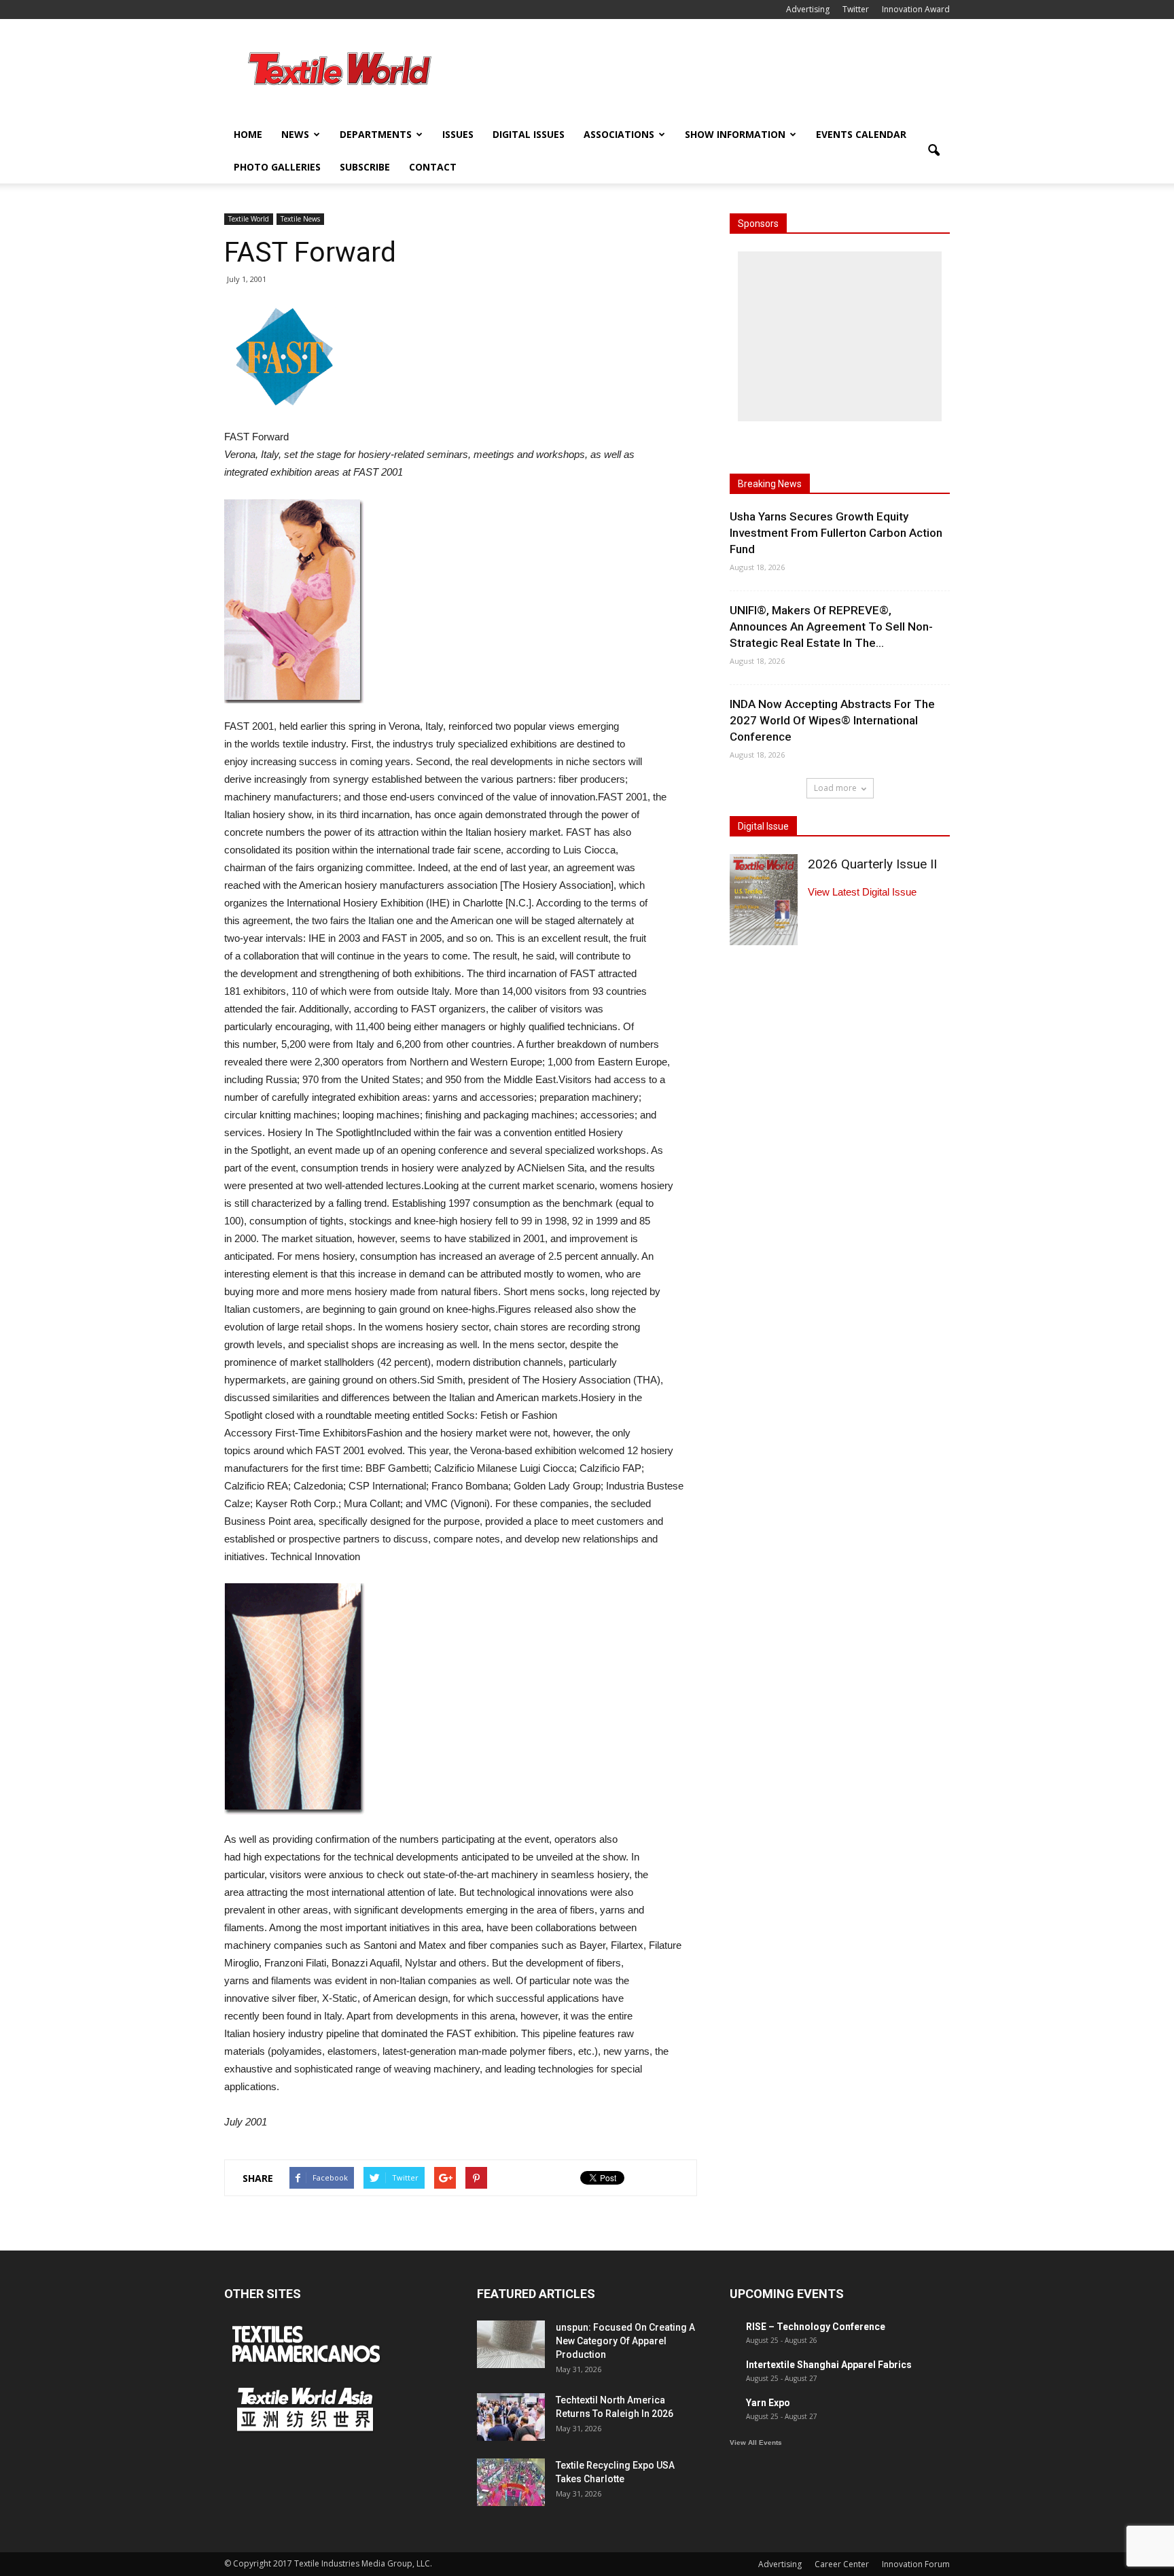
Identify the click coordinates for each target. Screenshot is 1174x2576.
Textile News (300, 219)
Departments (376, 134)
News (295, 134)
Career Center (842, 2564)
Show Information (735, 134)
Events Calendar (861, 134)
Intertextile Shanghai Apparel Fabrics (829, 2365)
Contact (433, 167)
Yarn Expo (768, 2403)
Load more (835, 788)
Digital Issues (529, 134)
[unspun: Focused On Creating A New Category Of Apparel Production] (511, 2344)
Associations (619, 134)
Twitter (856, 9)
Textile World (249, 219)
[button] (933, 151)
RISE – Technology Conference (816, 2327)
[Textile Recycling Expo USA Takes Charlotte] (511, 2482)
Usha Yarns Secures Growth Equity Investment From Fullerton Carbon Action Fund (836, 533)
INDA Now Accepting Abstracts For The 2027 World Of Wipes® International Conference (832, 720)
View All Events (756, 2442)
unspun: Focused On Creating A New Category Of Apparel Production (625, 2341)
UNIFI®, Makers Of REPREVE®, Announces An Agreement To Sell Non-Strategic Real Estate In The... (831, 627)
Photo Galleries (277, 167)
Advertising (808, 9)
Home (248, 134)
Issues (458, 134)
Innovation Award (916, 9)
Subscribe (365, 167)
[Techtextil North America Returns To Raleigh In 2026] (511, 2417)
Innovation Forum (916, 2564)
